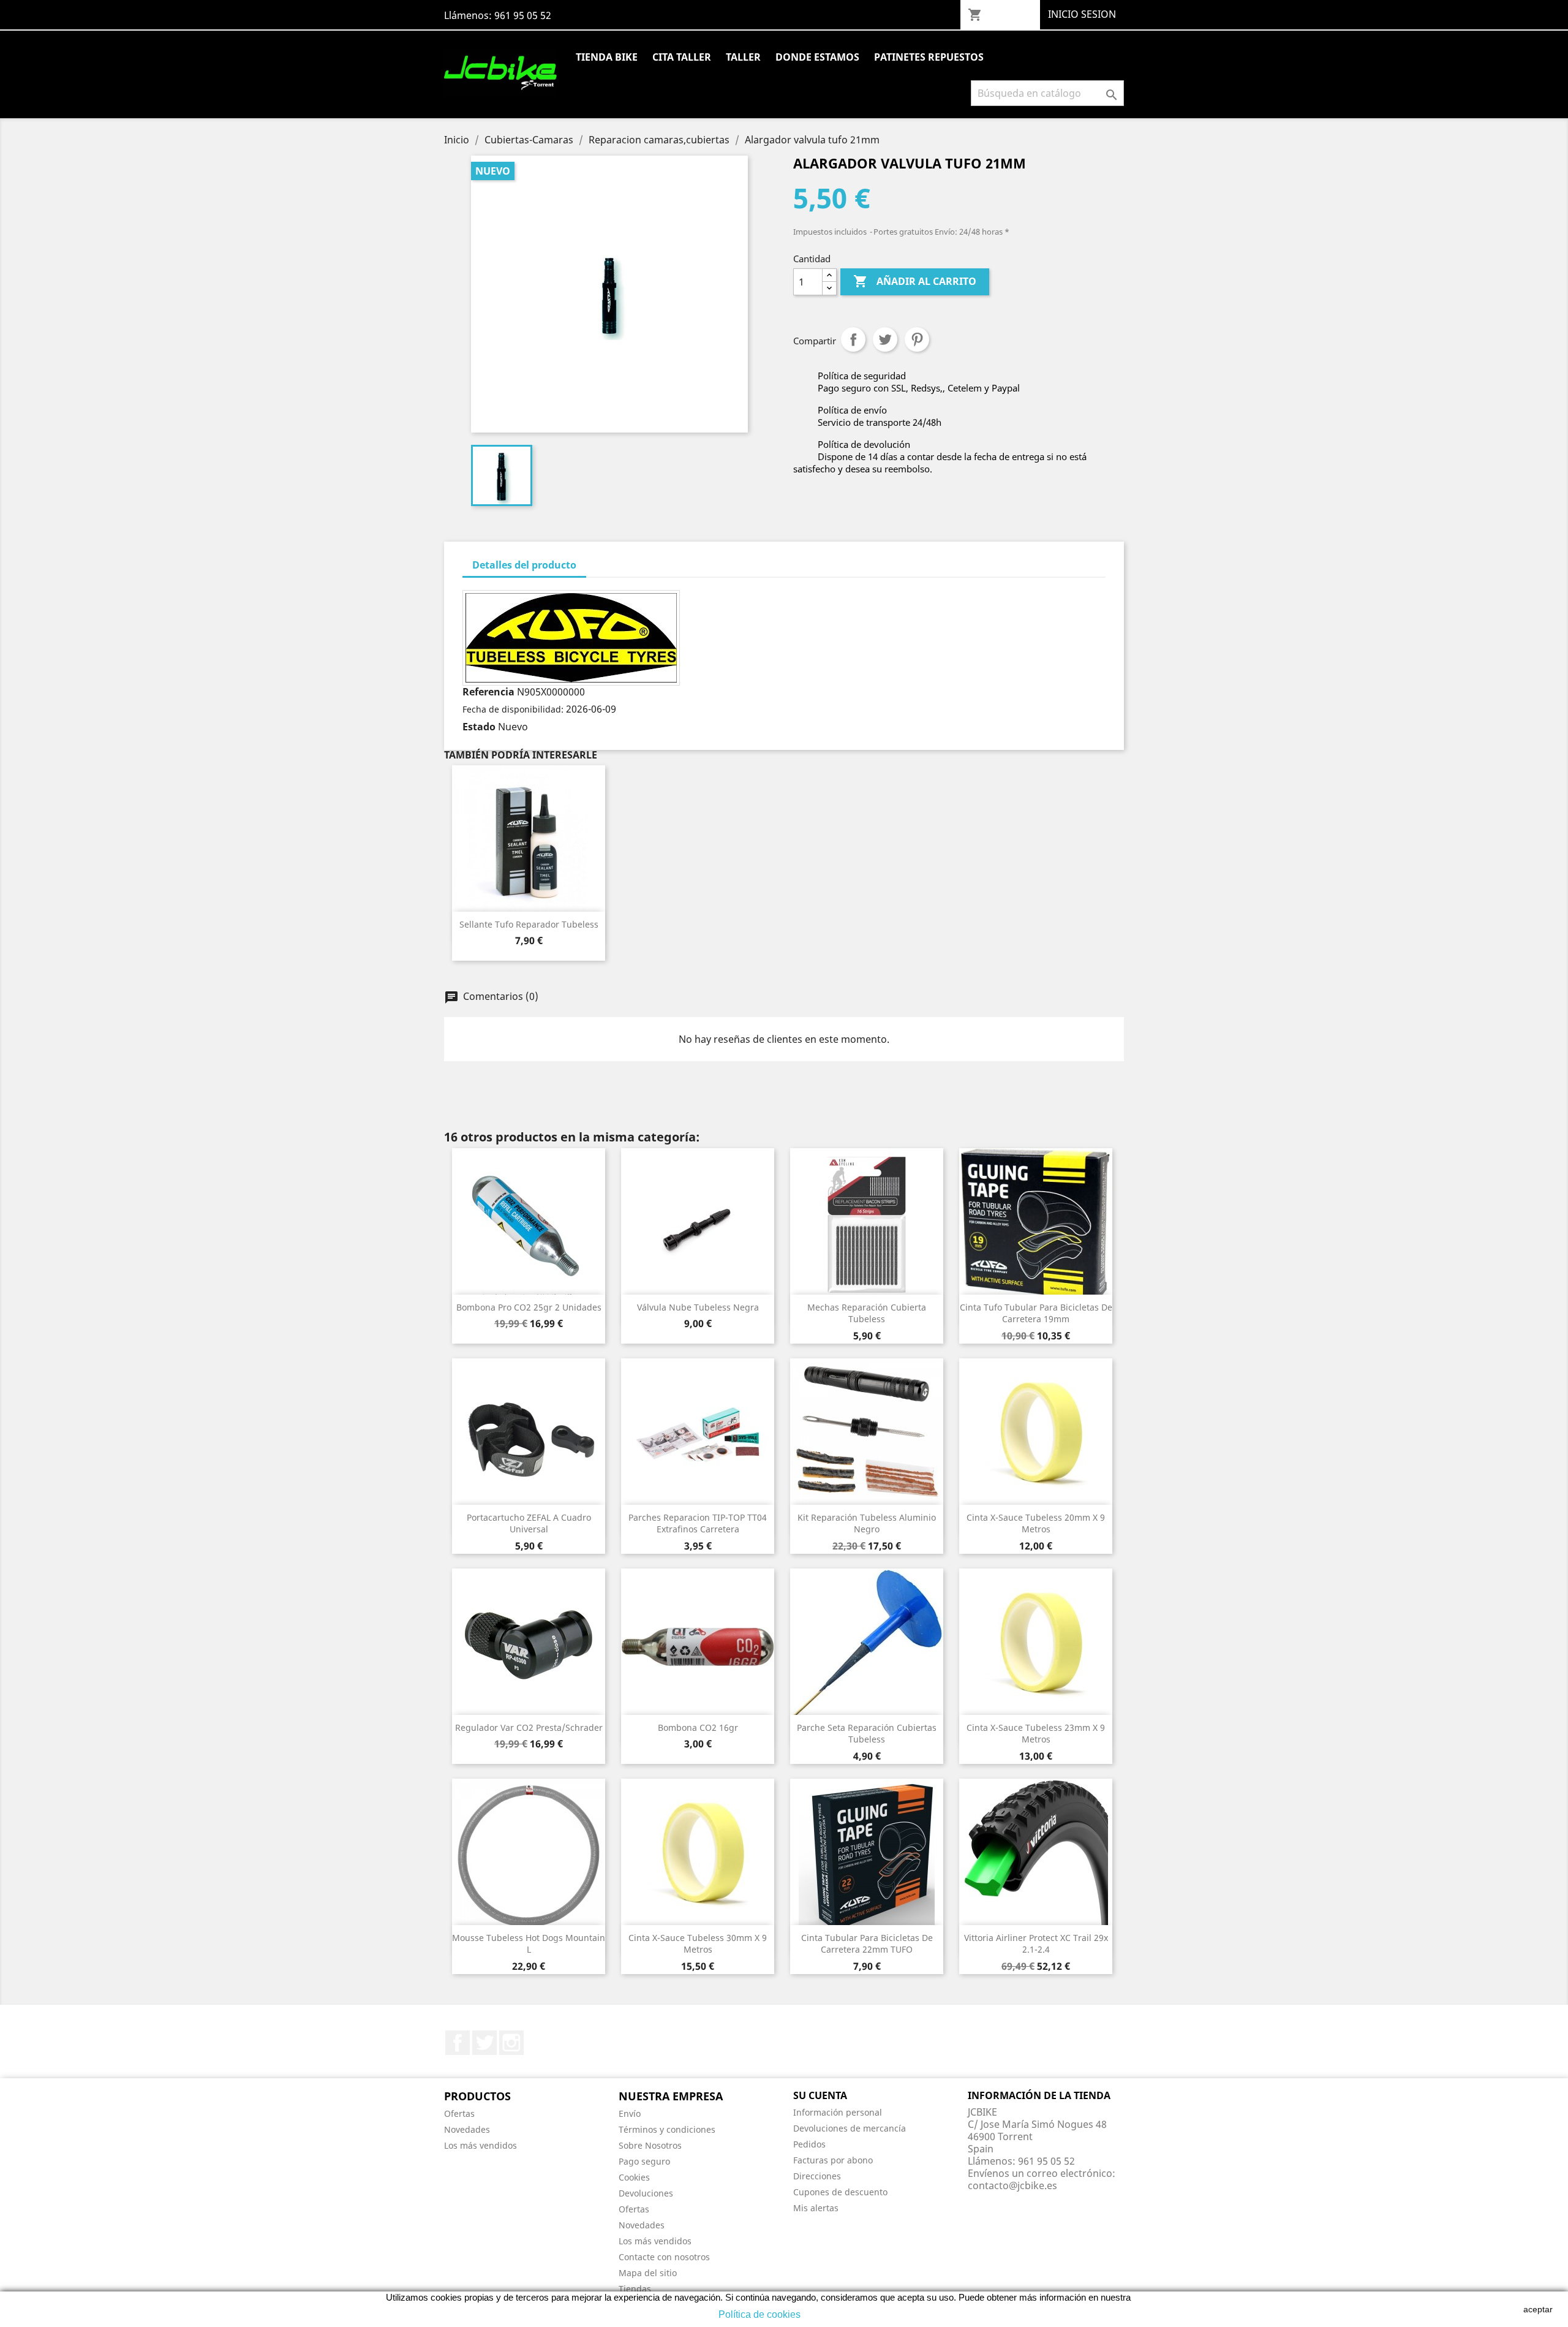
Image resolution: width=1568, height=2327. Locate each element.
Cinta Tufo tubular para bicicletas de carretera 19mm (1036, 1313)
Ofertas (459, 2113)
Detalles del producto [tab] (524, 565)
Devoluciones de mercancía (850, 2128)
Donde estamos (817, 57)
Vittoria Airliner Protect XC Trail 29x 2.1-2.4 (1036, 1944)
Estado (479, 727)
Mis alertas (816, 2208)
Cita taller (682, 57)
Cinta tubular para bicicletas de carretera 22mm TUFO (867, 1944)
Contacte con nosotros (664, 2257)
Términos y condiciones (667, 2129)
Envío (630, 2113)
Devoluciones (646, 2193)
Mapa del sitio (648, 2273)
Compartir (853, 339)
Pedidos (809, 2144)
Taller (743, 57)
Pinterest (917, 339)
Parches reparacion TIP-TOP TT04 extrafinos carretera (698, 1523)
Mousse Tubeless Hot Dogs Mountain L (529, 1944)
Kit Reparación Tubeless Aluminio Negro (867, 1523)
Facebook (458, 2043)
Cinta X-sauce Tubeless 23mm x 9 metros (1036, 1734)
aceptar (1538, 2309)
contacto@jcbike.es (1012, 2185)
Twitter (484, 2043)
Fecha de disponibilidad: (513, 709)
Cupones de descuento (840, 2192)
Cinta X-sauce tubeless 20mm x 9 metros (1036, 1523)
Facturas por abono (833, 2160)
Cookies (634, 2177)
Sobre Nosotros (650, 2145)
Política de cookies (759, 2314)
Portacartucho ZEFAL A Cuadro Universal (529, 1523)
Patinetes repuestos (929, 57)
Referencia (488, 692)
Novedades (467, 2129)
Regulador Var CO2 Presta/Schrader (529, 1727)
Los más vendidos (481, 2145)
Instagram (511, 2043)
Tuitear (885, 339)
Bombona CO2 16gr (698, 1727)
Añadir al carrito (915, 281)
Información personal (838, 2112)
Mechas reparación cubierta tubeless (867, 1313)
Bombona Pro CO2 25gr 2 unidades (529, 1307)
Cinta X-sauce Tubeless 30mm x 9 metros (698, 1944)
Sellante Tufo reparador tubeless (529, 924)
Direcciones (817, 2176)
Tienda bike (607, 57)
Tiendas (635, 2289)
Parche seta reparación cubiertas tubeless (867, 1734)
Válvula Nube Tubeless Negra (698, 1307)
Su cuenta (820, 2095)
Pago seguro (644, 2161)
